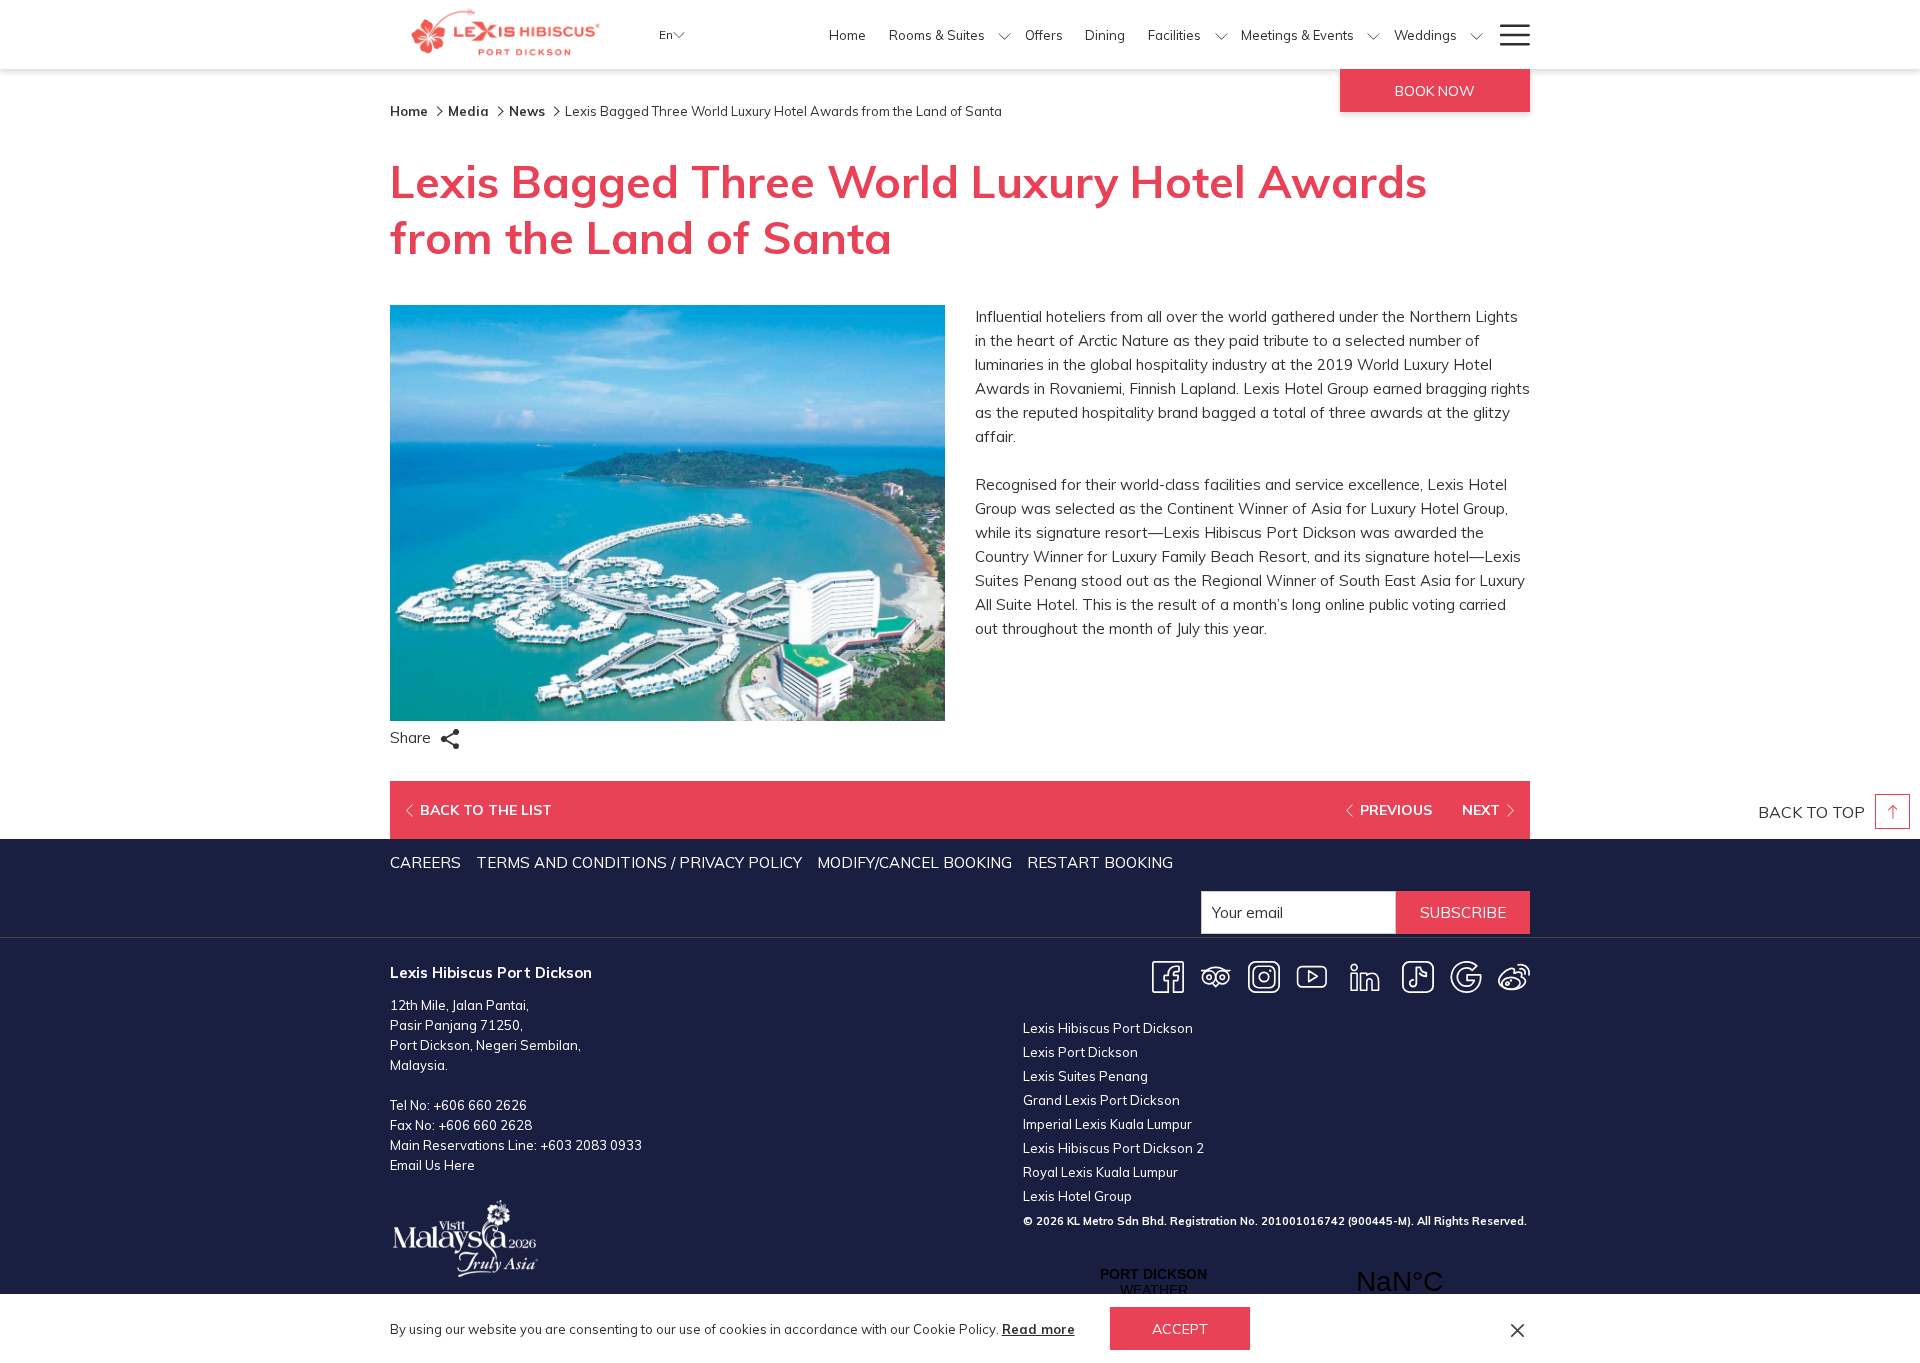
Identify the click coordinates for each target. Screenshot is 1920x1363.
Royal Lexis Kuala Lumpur (1100, 1172)
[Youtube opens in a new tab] (1312, 975)
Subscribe (1463, 912)
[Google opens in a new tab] (1466, 975)
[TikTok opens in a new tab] (1418, 975)
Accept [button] (1180, 1329)
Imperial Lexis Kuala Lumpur (1107, 1124)
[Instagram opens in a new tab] (1264, 975)
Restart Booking (1100, 862)
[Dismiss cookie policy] (1517, 1329)
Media (468, 111)
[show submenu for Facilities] (1221, 34)
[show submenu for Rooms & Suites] (1004, 34)
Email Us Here (432, 1165)
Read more (1038, 1329)
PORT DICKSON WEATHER (1276, 1282)
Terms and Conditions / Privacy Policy (639, 862)
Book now (1435, 91)
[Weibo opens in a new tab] (1514, 975)
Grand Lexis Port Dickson (1101, 1100)
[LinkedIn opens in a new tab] (1365, 975)
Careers (425, 862)
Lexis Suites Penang (1085, 1076)
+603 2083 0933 (591, 1145)
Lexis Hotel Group (1077, 1196)
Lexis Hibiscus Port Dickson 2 (1113, 1148)
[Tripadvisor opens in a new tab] (1216, 975)
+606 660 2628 (485, 1125)
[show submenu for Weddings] (1476, 34)
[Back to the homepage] (509, 34)
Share (412, 737)
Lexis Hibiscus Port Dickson (1108, 1028)
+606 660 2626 (480, 1105)
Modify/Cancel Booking (914, 862)
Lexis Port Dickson (1080, 1052)
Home (409, 111)
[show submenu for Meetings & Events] (1373, 34)
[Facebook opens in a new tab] (1168, 975)
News (527, 111)
